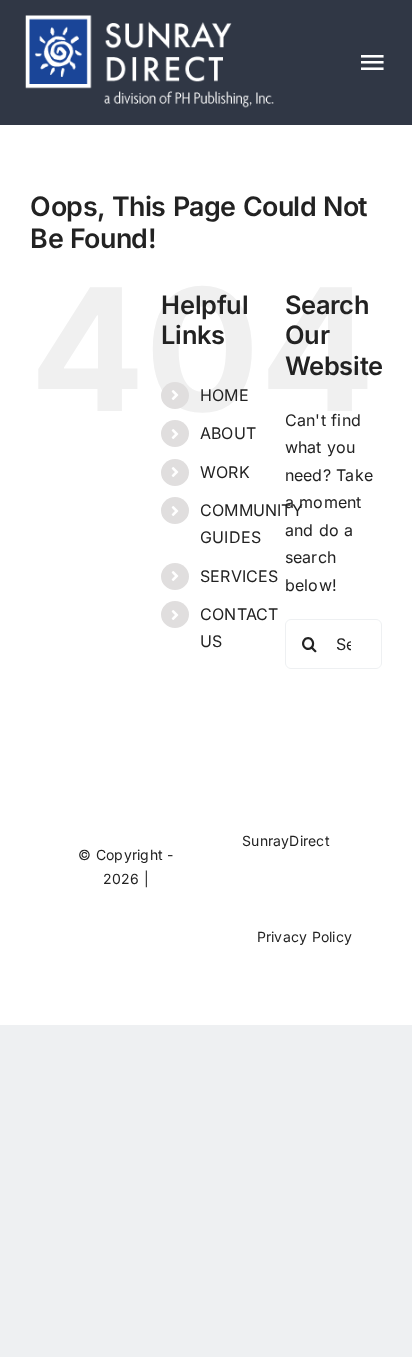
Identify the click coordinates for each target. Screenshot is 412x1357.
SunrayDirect (286, 840)
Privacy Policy (304, 936)
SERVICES (239, 576)
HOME (224, 395)
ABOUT (228, 433)
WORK (225, 472)
